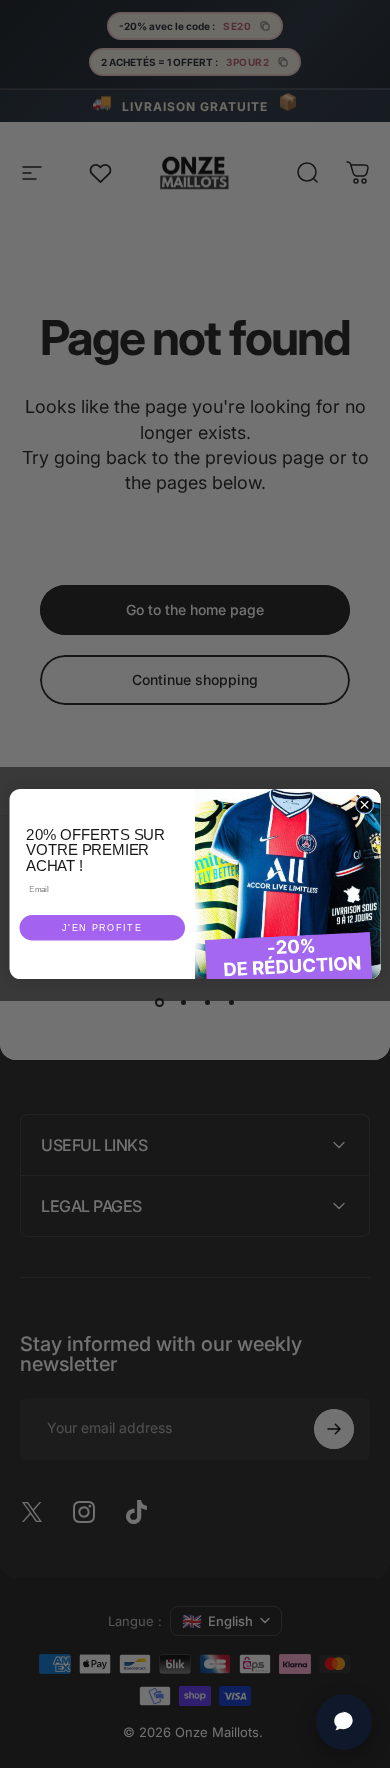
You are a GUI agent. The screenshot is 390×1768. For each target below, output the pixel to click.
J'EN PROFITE (102, 928)
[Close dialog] (364, 804)
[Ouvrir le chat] (344, 1722)
